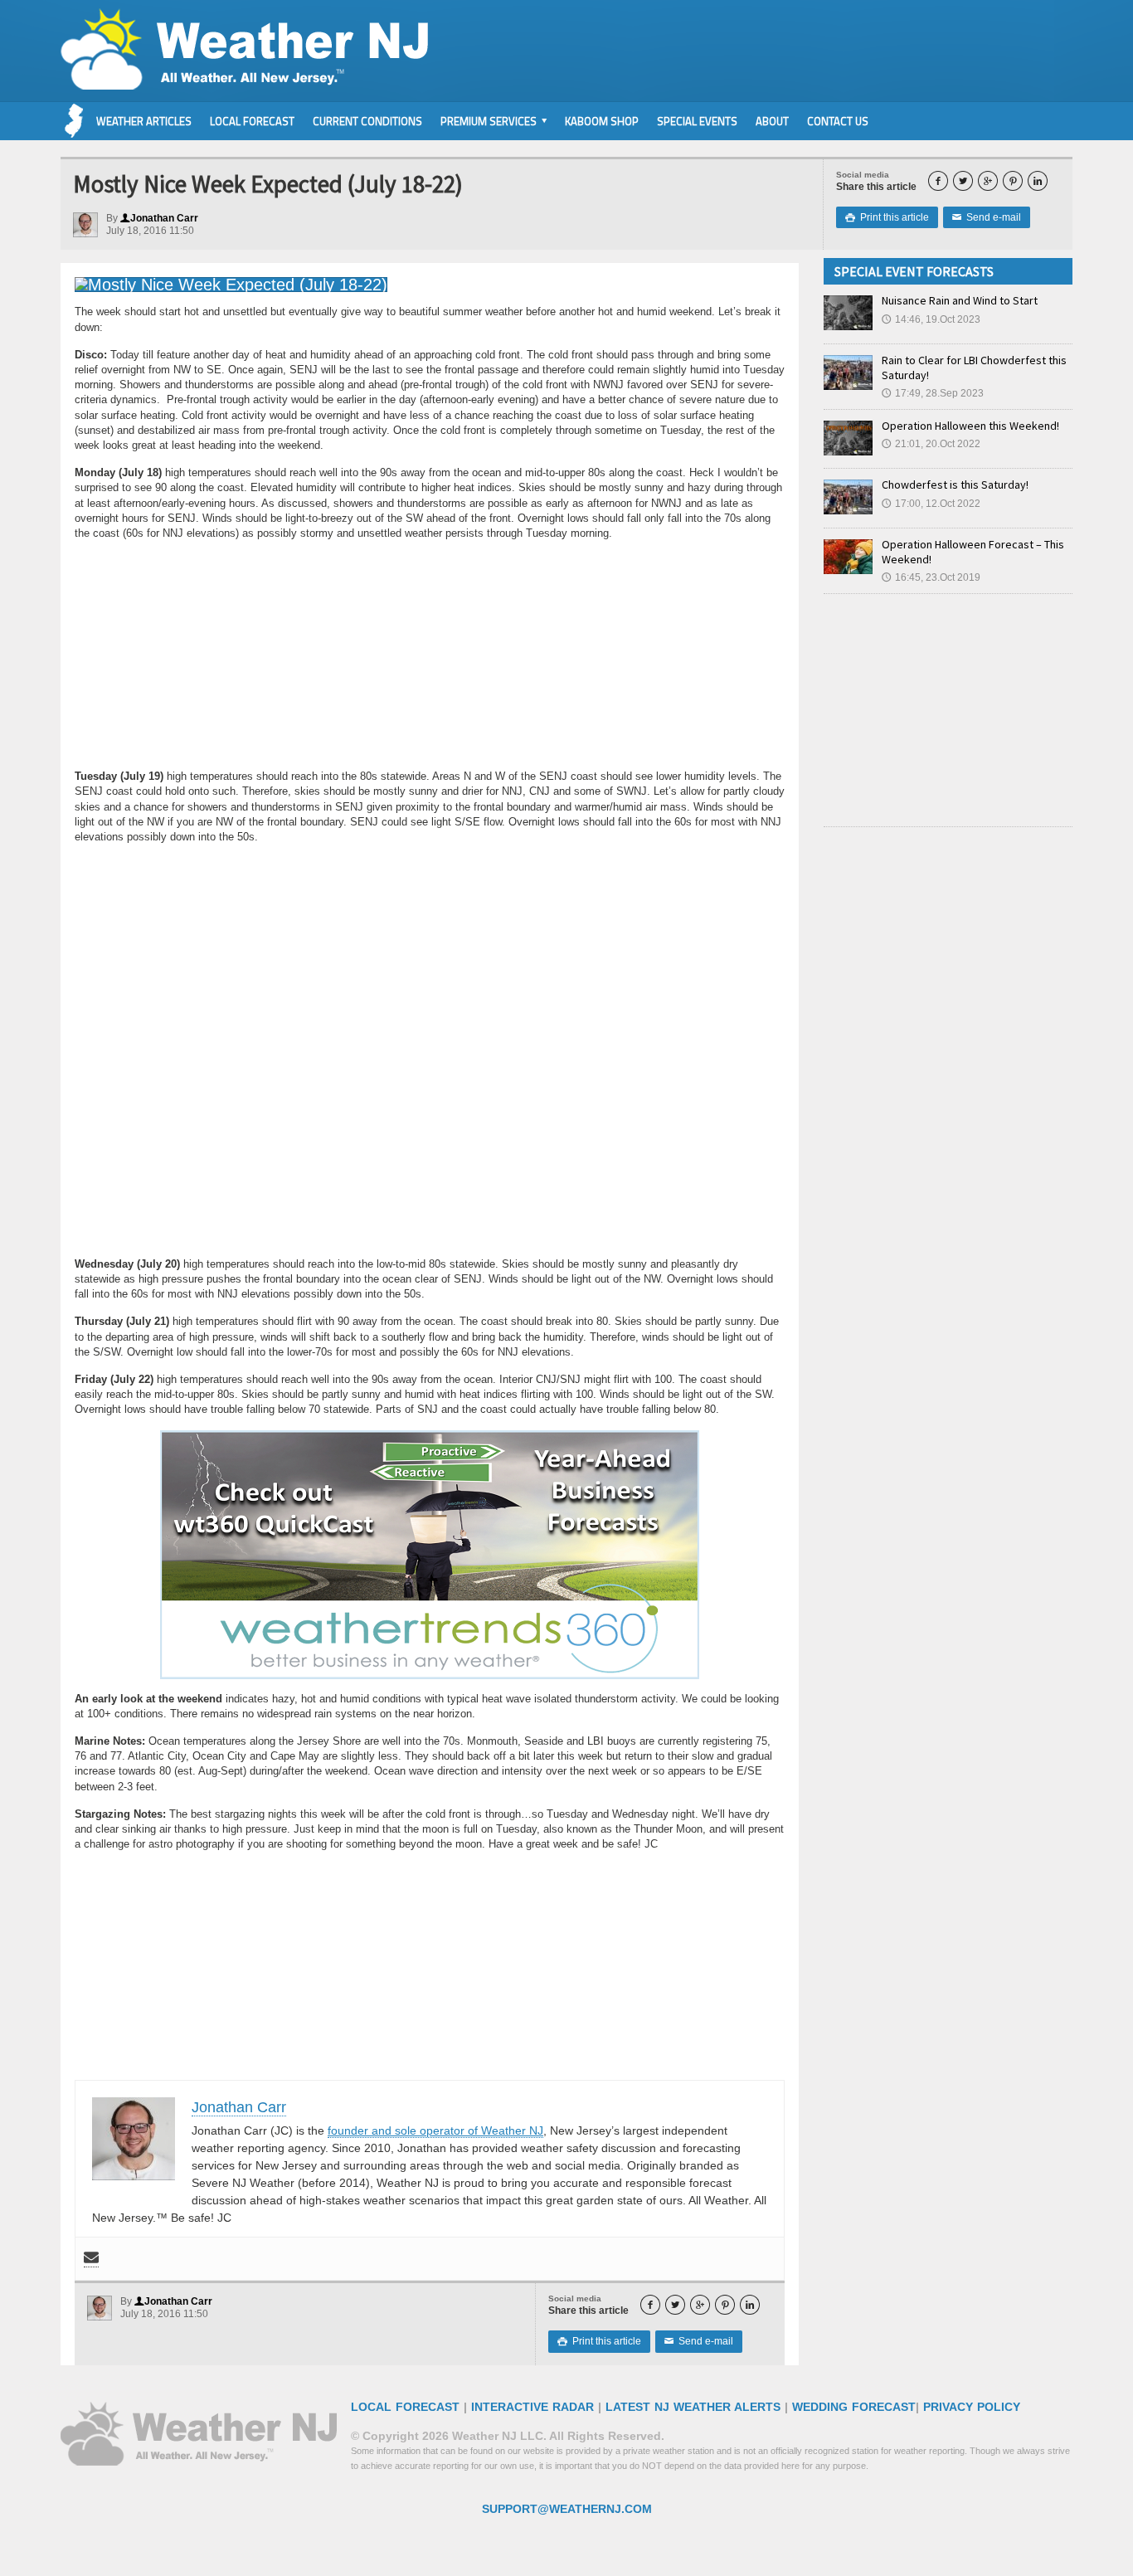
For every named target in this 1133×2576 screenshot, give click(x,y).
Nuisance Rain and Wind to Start (960, 300)
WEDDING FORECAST (854, 2407)
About (772, 121)
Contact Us (838, 121)
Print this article (887, 217)
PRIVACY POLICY (972, 2407)
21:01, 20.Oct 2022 (931, 444)
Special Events (697, 121)
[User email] (91, 2259)
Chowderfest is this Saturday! (955, 485)
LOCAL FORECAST (405, 2407)
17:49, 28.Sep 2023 (933, 393)
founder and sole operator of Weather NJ (435, 2130)
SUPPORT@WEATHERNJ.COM (567, 2509)
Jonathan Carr (159, 218)
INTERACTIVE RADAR (532, 2407)
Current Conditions (367, 121)
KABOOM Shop (602, 121)
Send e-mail (987, 217)
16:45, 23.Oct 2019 (931, 577)
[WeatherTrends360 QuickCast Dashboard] (430, 1555)
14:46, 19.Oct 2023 (931, 319)
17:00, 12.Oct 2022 (931, 504)
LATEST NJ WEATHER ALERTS (693, 2407)
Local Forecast (252, 121)
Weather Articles (144, 121)
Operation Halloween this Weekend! (970, 426)
